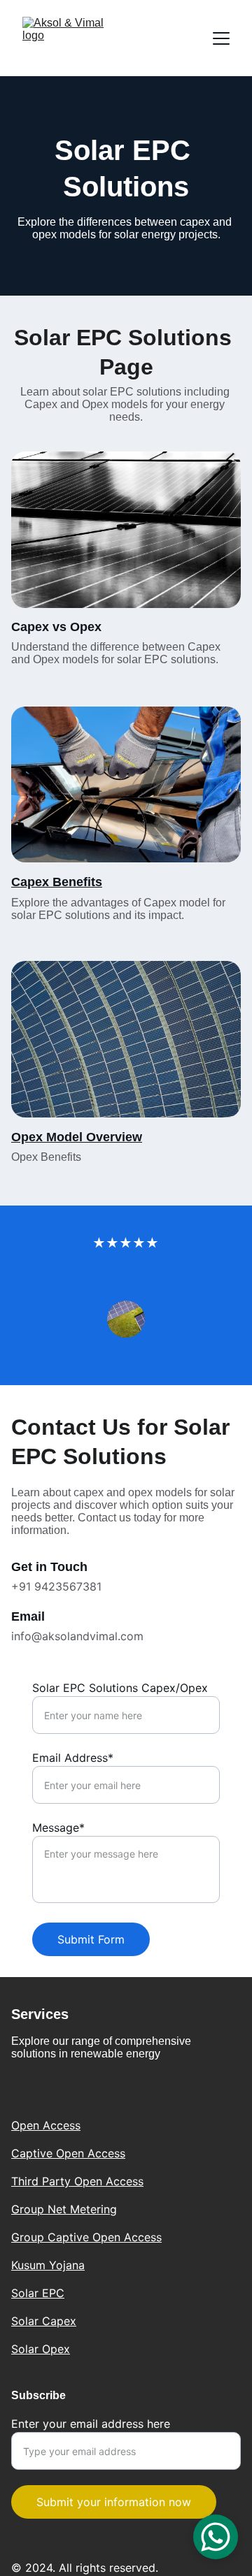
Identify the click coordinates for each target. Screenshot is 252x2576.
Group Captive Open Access (86, 2237)
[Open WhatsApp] (216, 2537)
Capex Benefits (57, 882)
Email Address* (73, 1758)
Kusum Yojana (48, 2265)
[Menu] (221, 38)
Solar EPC (38, 2293)
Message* (58, 1828)
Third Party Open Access (77, 2181)
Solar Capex (44, 2321)
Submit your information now (114, 2502)
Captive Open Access (68, 2153)
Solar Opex (41, 2349)
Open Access (46, 2125)
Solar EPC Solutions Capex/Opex (120, 1688)
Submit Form (91, 1939)
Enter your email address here (91, 2424)
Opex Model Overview (77, 1137)
